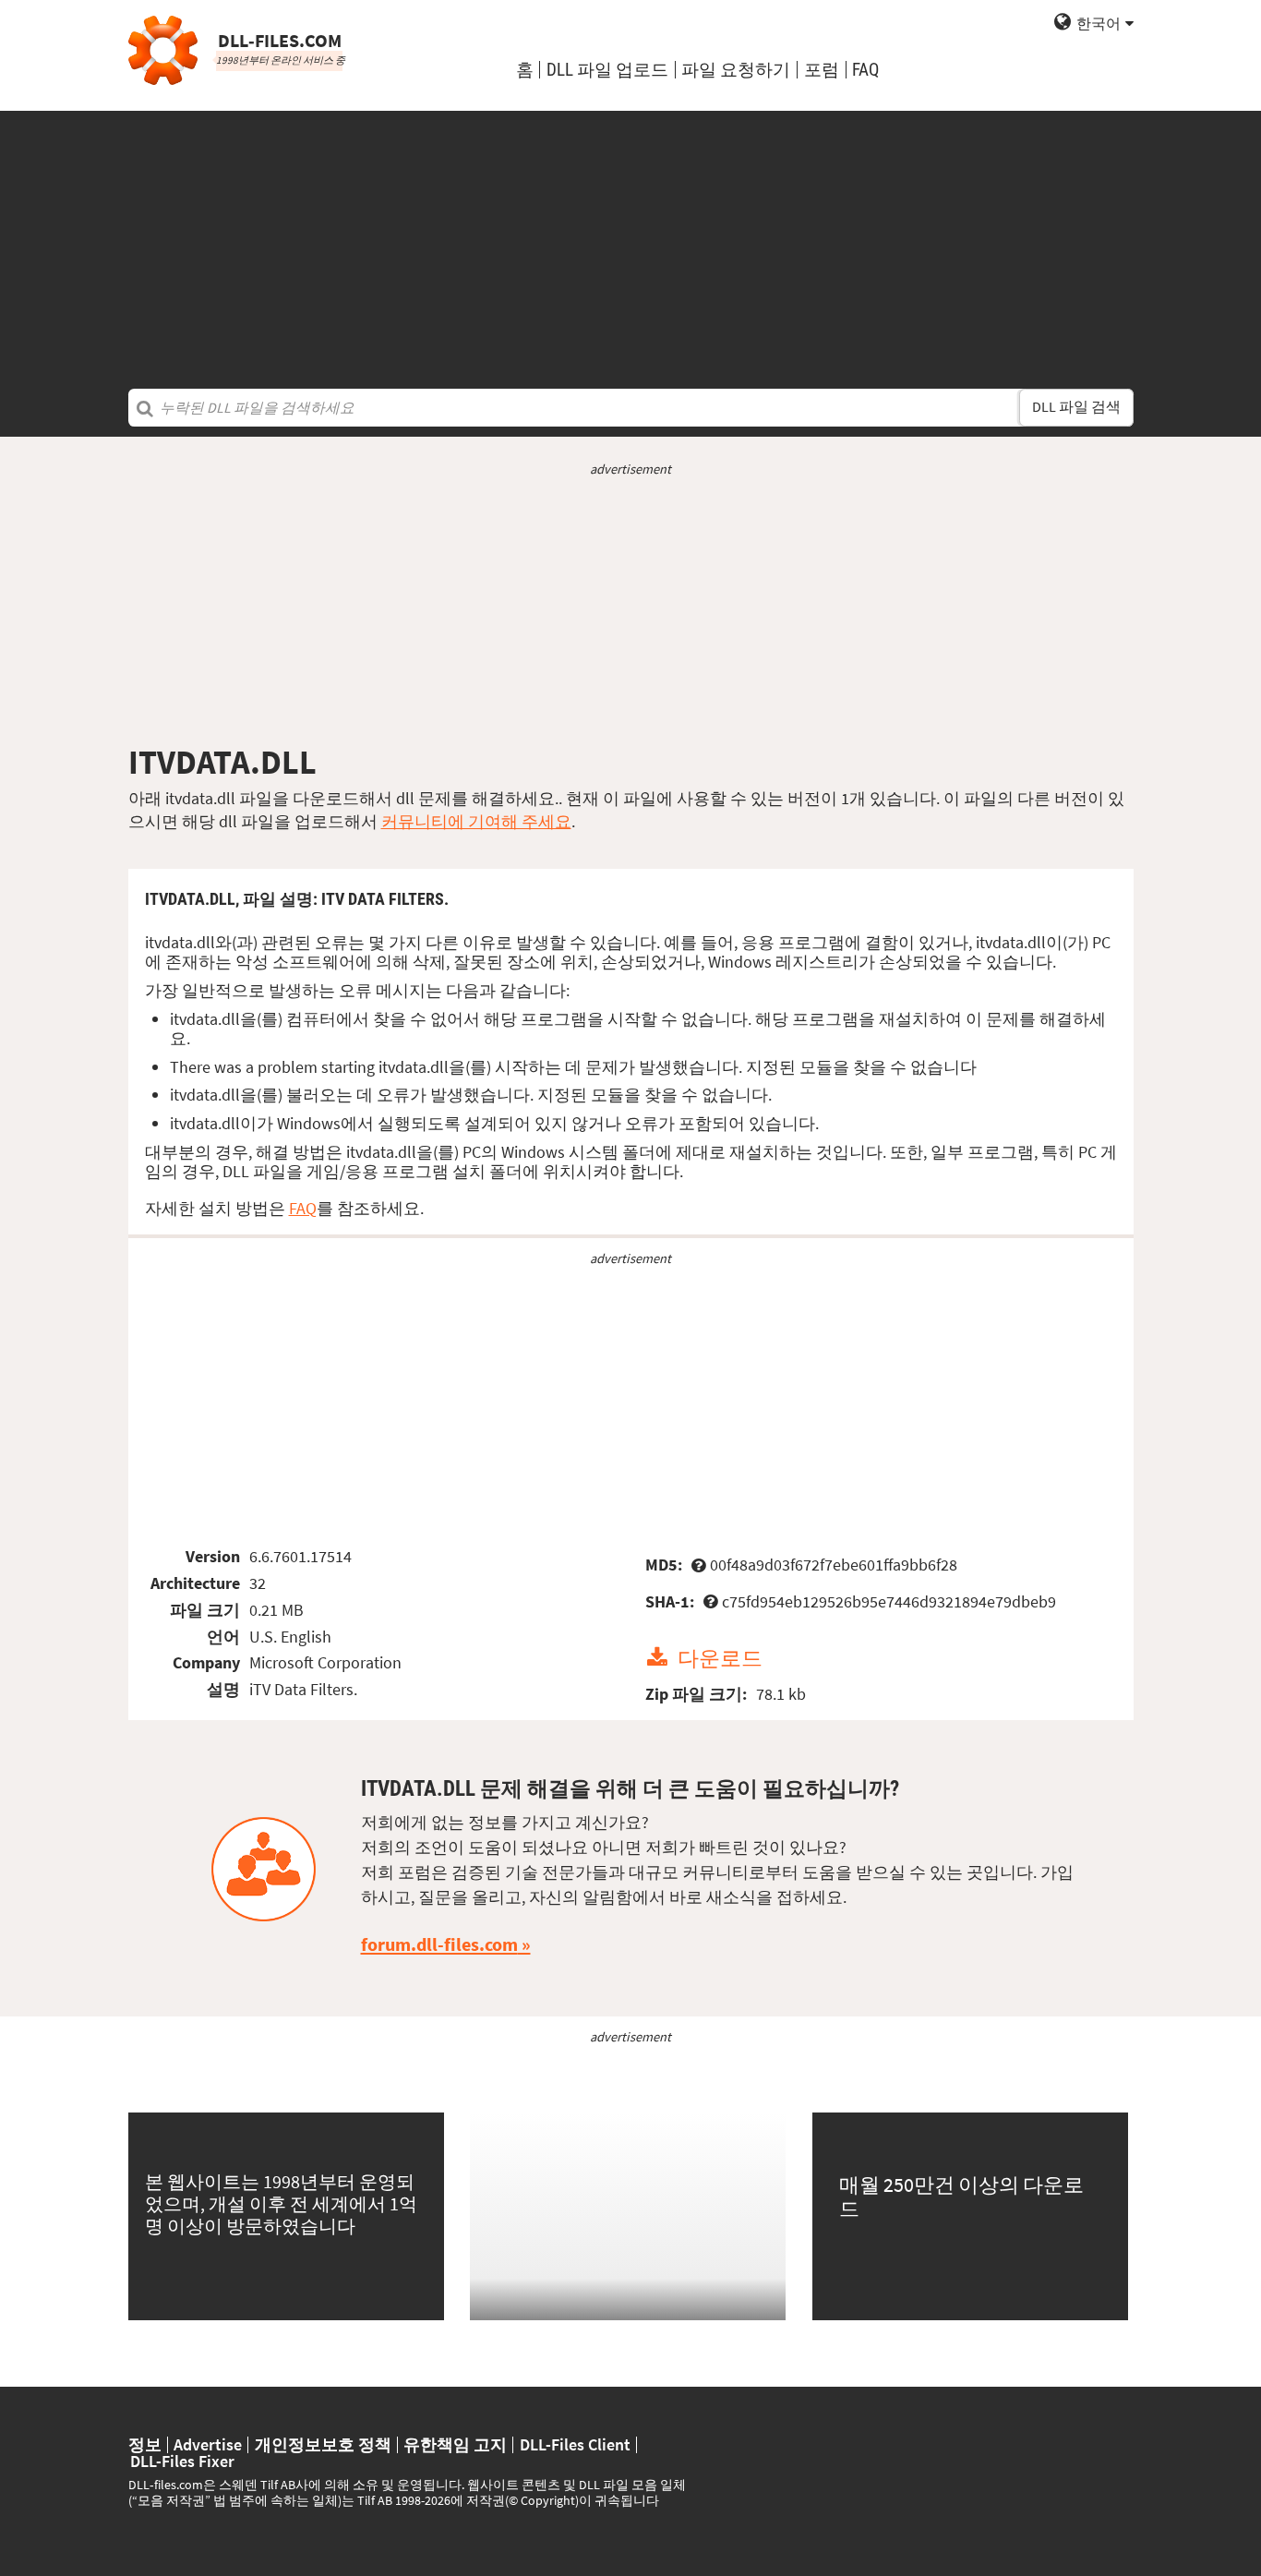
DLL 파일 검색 (1076, 407)
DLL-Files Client (575, 2445)
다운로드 (720, 1658)
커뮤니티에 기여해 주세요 (476, 821)
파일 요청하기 (736, 70)
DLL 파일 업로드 (607, 70)
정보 (145, 2445)
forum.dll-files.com (439, 1944)
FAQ (865, 70)
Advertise (208, 2445)
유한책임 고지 (455, 2445)
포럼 (822, 70)
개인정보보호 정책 (323, 2445)
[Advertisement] (630, 240)
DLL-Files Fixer (182, 2462)
